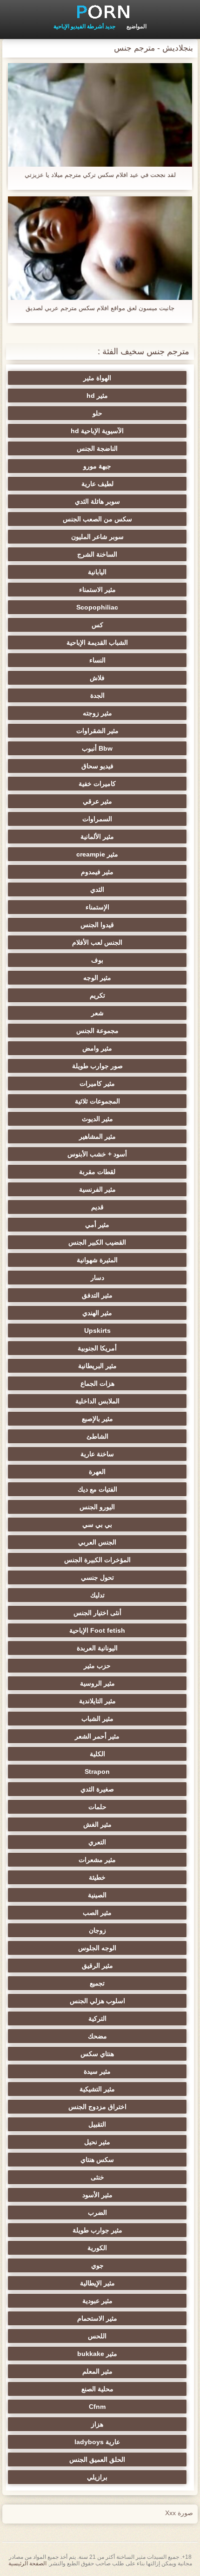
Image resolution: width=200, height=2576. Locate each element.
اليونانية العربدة (97, 1648)
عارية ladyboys (97, 2442)
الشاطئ (97, 1436)
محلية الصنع (97, 2389)
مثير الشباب (97, 1719)
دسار (97, 1278)
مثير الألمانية (97, 837)
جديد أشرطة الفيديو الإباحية (84, 26)
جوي (97, 2265)
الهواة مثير (97, 378)
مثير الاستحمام (97, 2318)
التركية (97, 2018)
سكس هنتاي (97, 2160)
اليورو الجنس (97, 1507)
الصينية (97, 1895)
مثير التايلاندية (97, 1701)
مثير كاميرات (97, 1084)
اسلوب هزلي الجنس (97, 2001)
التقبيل (97, 2124)
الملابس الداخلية (97, 1401)
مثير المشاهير (97, 1136)
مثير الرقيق (97, 1966)
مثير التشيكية (97, 2089)
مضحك (97, 2036)
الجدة (97, 695)
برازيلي (97, 2477)
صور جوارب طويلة (97, 1066)
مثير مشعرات (97, 1860)
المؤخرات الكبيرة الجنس (97, 1560)
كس (97, 625)
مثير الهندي (97, 1313)
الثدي (97, 889)
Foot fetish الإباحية (97, 1630)
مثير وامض (97, 1048)
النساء (97, 660)
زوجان (97, 1930)
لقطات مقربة (97, 1172)
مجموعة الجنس (97, 1031)
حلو (97, 413)
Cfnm (97, 2407)
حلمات (97, 1807)
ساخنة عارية (97, 1454)
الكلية (97, 1754)
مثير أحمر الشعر (97, 1736)
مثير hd (97, 396)
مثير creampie (97, 854)
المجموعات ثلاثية (97, 1101)
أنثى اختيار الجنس (97, 1613)
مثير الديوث (97, 1119)
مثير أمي (97, 1225)
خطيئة (97, 1877)
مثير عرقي (97, 801)
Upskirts (97, 1330)
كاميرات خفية (97, 784)
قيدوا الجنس (97, 925)
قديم (97, 1207)
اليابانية (97, 572)
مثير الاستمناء (97, 590)
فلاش (97, 678)
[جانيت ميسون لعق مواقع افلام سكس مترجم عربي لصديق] (100, 248)
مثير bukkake (97, 2354)
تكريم (97, 995)
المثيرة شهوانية (97, 1260)
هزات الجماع (97, 1383)
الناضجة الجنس (97, 448)
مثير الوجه (97, 978)
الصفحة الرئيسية (27, 2563)
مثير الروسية (97, 1683)
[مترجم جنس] (100, 12)
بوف (97, 960)
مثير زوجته (97, 713)
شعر (97, 1013)
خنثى (97, 2177)
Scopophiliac (97, 607)
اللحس (97, 2336)
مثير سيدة (97, 2071)
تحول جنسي (97, 1577)
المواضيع (137, 26)
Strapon (97, 1771)
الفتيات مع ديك (97, 1489)
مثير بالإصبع (97, 1419)
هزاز (97, 2424)
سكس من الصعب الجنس (97, 519)
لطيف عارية (97, 484)
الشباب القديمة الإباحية (97, 642)
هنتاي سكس (97, 2054)
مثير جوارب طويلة (97, 2230)
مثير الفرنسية (97, 1189)
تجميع (97, 1983)
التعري (97, 1842)
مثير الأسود (97, 2195)
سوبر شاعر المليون (97, 537)
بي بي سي (97, 1525)
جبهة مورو (97, 466)
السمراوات (97, 819)
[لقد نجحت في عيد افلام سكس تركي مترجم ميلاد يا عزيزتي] (100, 115)
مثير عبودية (97, 2301)
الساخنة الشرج (97, 554)
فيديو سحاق (97, 766)
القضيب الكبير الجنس (97, 1242)
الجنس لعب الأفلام (97, 942)
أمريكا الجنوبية (97, 1348)
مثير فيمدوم (97, 872)
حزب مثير (97, 1666)
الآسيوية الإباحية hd (97, 431)
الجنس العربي (97, 1542)
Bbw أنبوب (97, 748)
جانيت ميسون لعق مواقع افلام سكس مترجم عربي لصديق (100, 308)
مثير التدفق (97, 1295)
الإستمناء (97, 907)
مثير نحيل (97, 2142)
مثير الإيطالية (97, 2283)
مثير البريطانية (97, 1366)
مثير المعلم (97, 2371)
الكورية (97, 2248)
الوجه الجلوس (97, 1948)
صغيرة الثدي (97, 1789)
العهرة (97, 1472)
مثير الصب (97, 1913)
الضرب (97, 2213)
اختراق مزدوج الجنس (97, 2107)
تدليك (97, 1595)
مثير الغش (97, 1824)
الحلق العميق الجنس (97, 2459)
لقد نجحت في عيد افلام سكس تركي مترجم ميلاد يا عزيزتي (100, 175)
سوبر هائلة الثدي (97, 501)
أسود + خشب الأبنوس (97, 1154)
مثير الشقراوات (97, 731)
